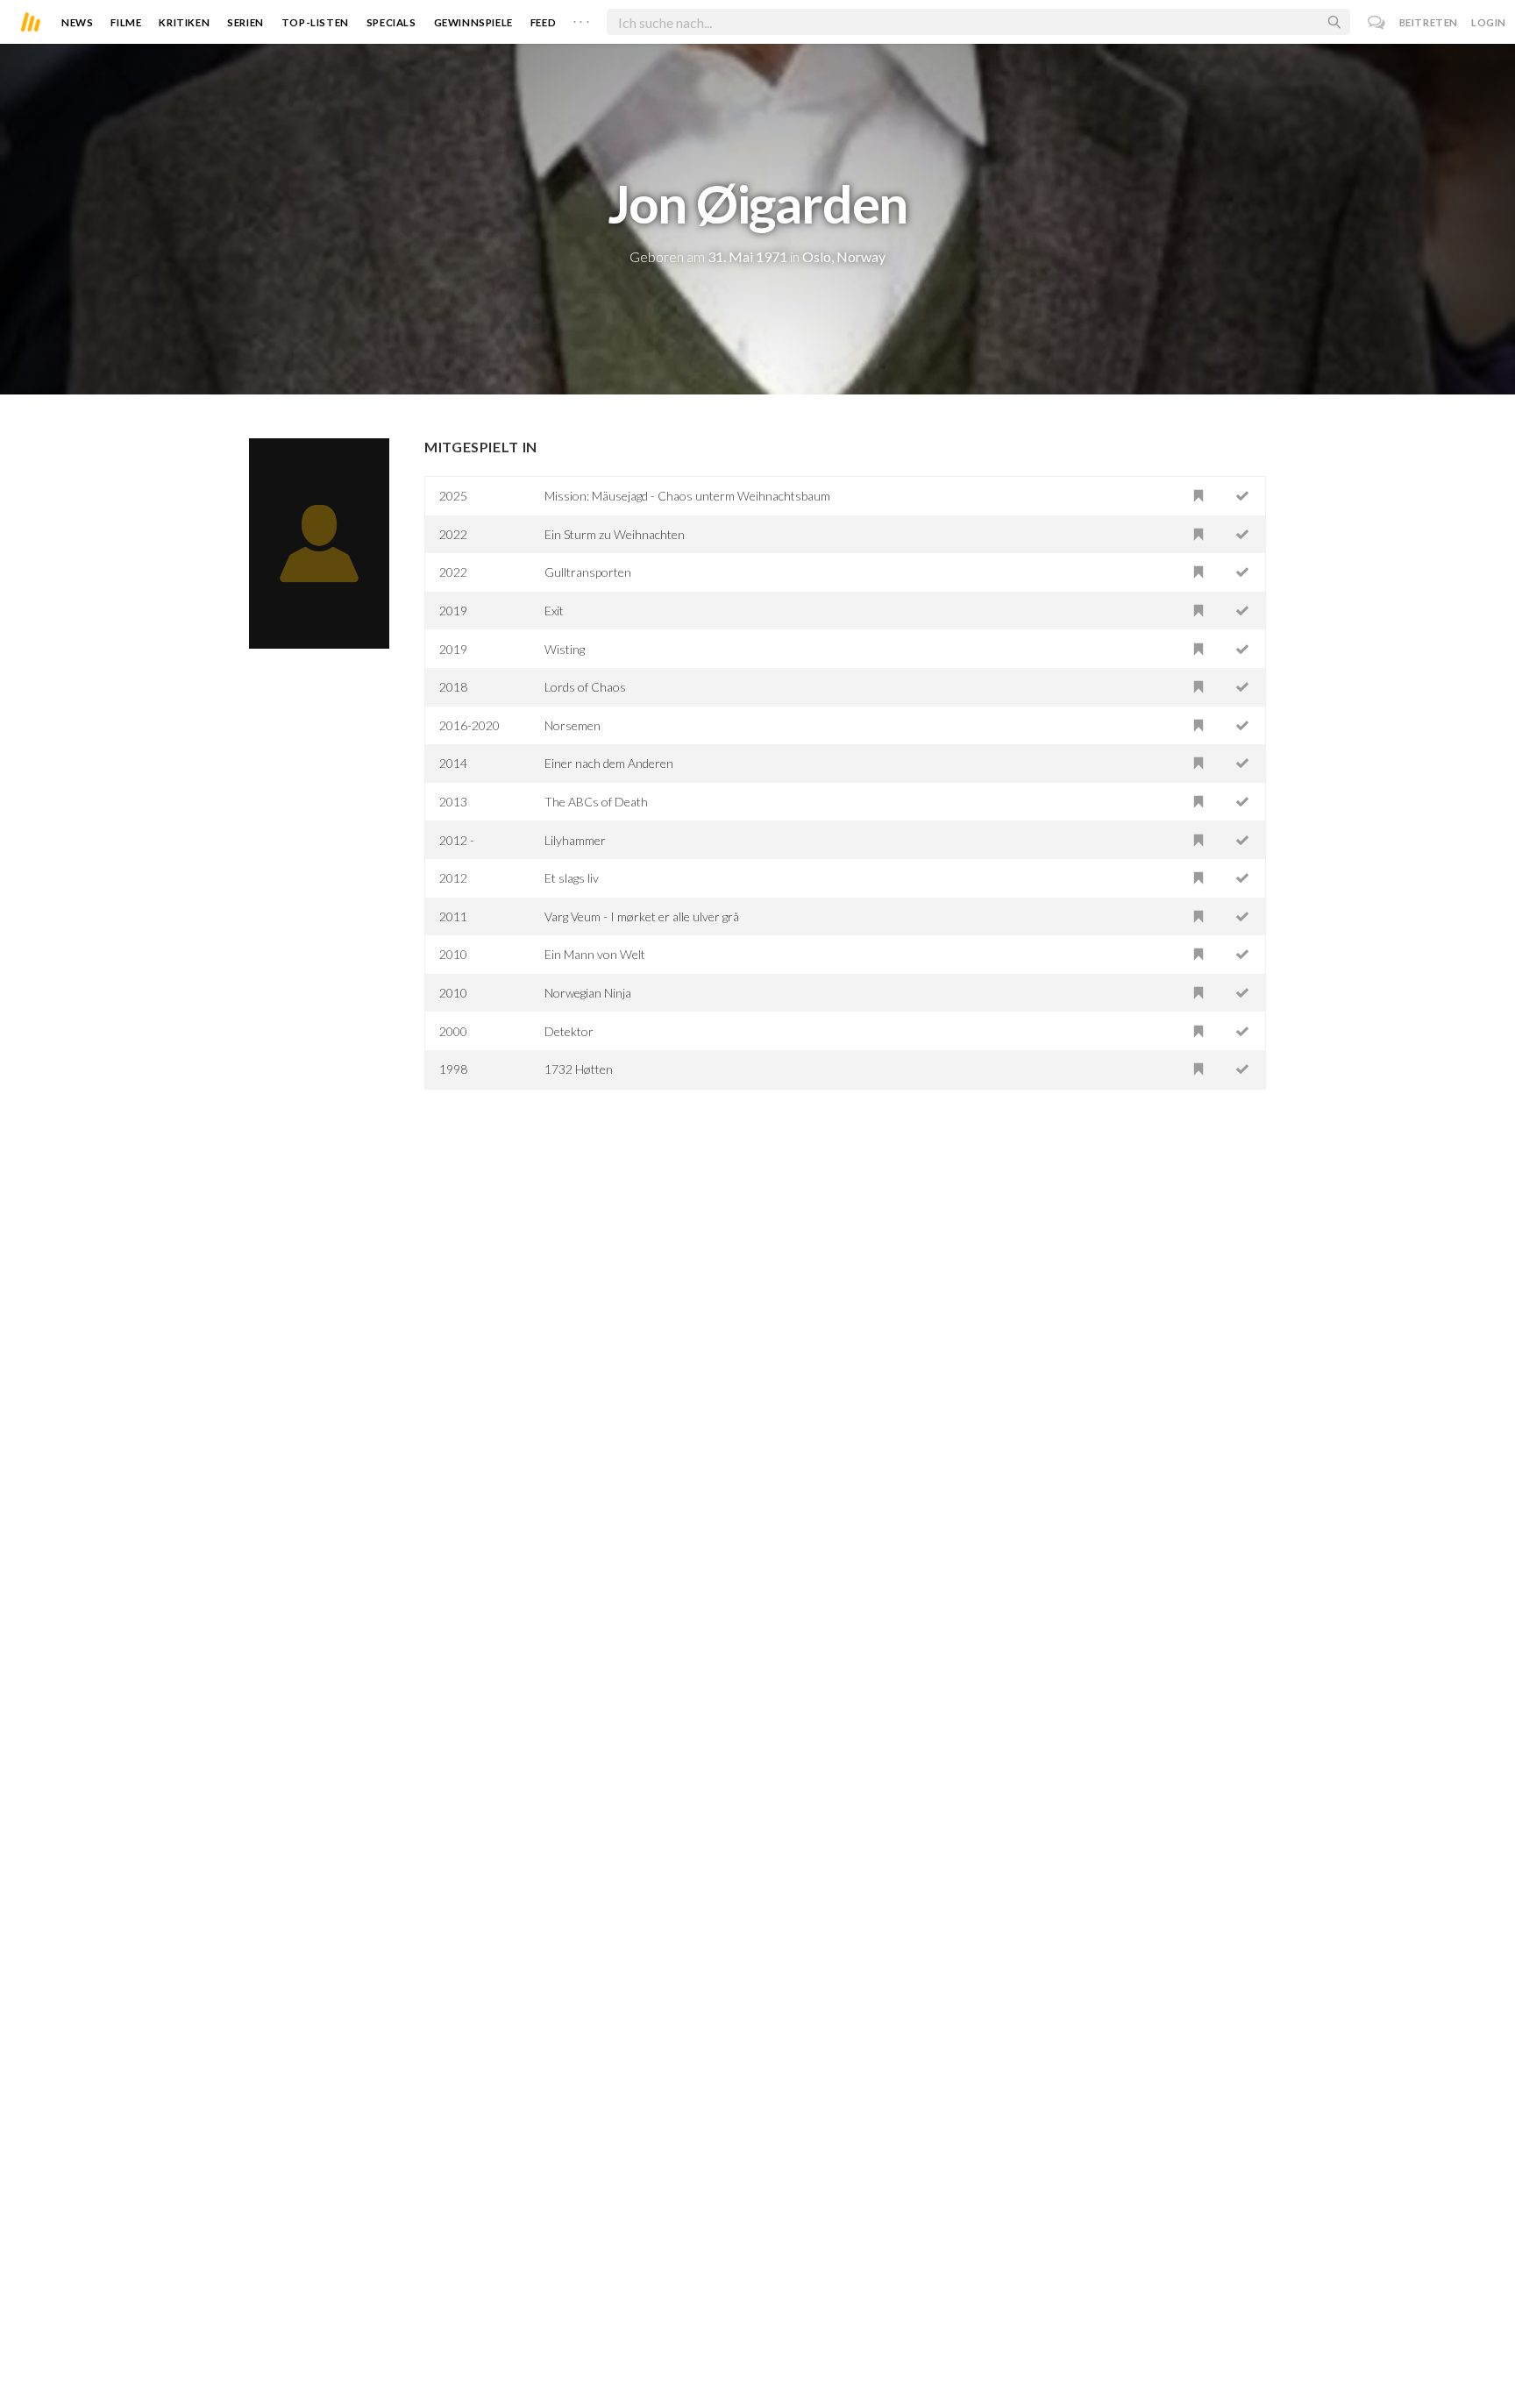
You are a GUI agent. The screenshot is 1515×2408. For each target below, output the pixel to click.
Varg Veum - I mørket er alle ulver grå (642, 916)
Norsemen (573, 725)
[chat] (1377, 22)
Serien (245, 22)
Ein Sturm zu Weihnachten (615, 534)
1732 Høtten (579, 1069)
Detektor (569, 1031)
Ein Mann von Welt (595, 954)
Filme (126, 22)
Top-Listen (315, 22)
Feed (543, 22)
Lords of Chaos (585, 687)
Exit (554, 611)
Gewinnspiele (473, 22)
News (77, 22)
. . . (581, 18)
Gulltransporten (588, 572)
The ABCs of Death (596, 802)
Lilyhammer (575, 840)
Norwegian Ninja (588, 993)
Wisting (565, 649)
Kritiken (184, 22)
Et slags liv (572, 878)
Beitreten (1429, 22)
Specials (391, 22)
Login (1489, 22)
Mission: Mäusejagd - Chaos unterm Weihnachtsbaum (687, 496)
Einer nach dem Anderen (609, 763)
